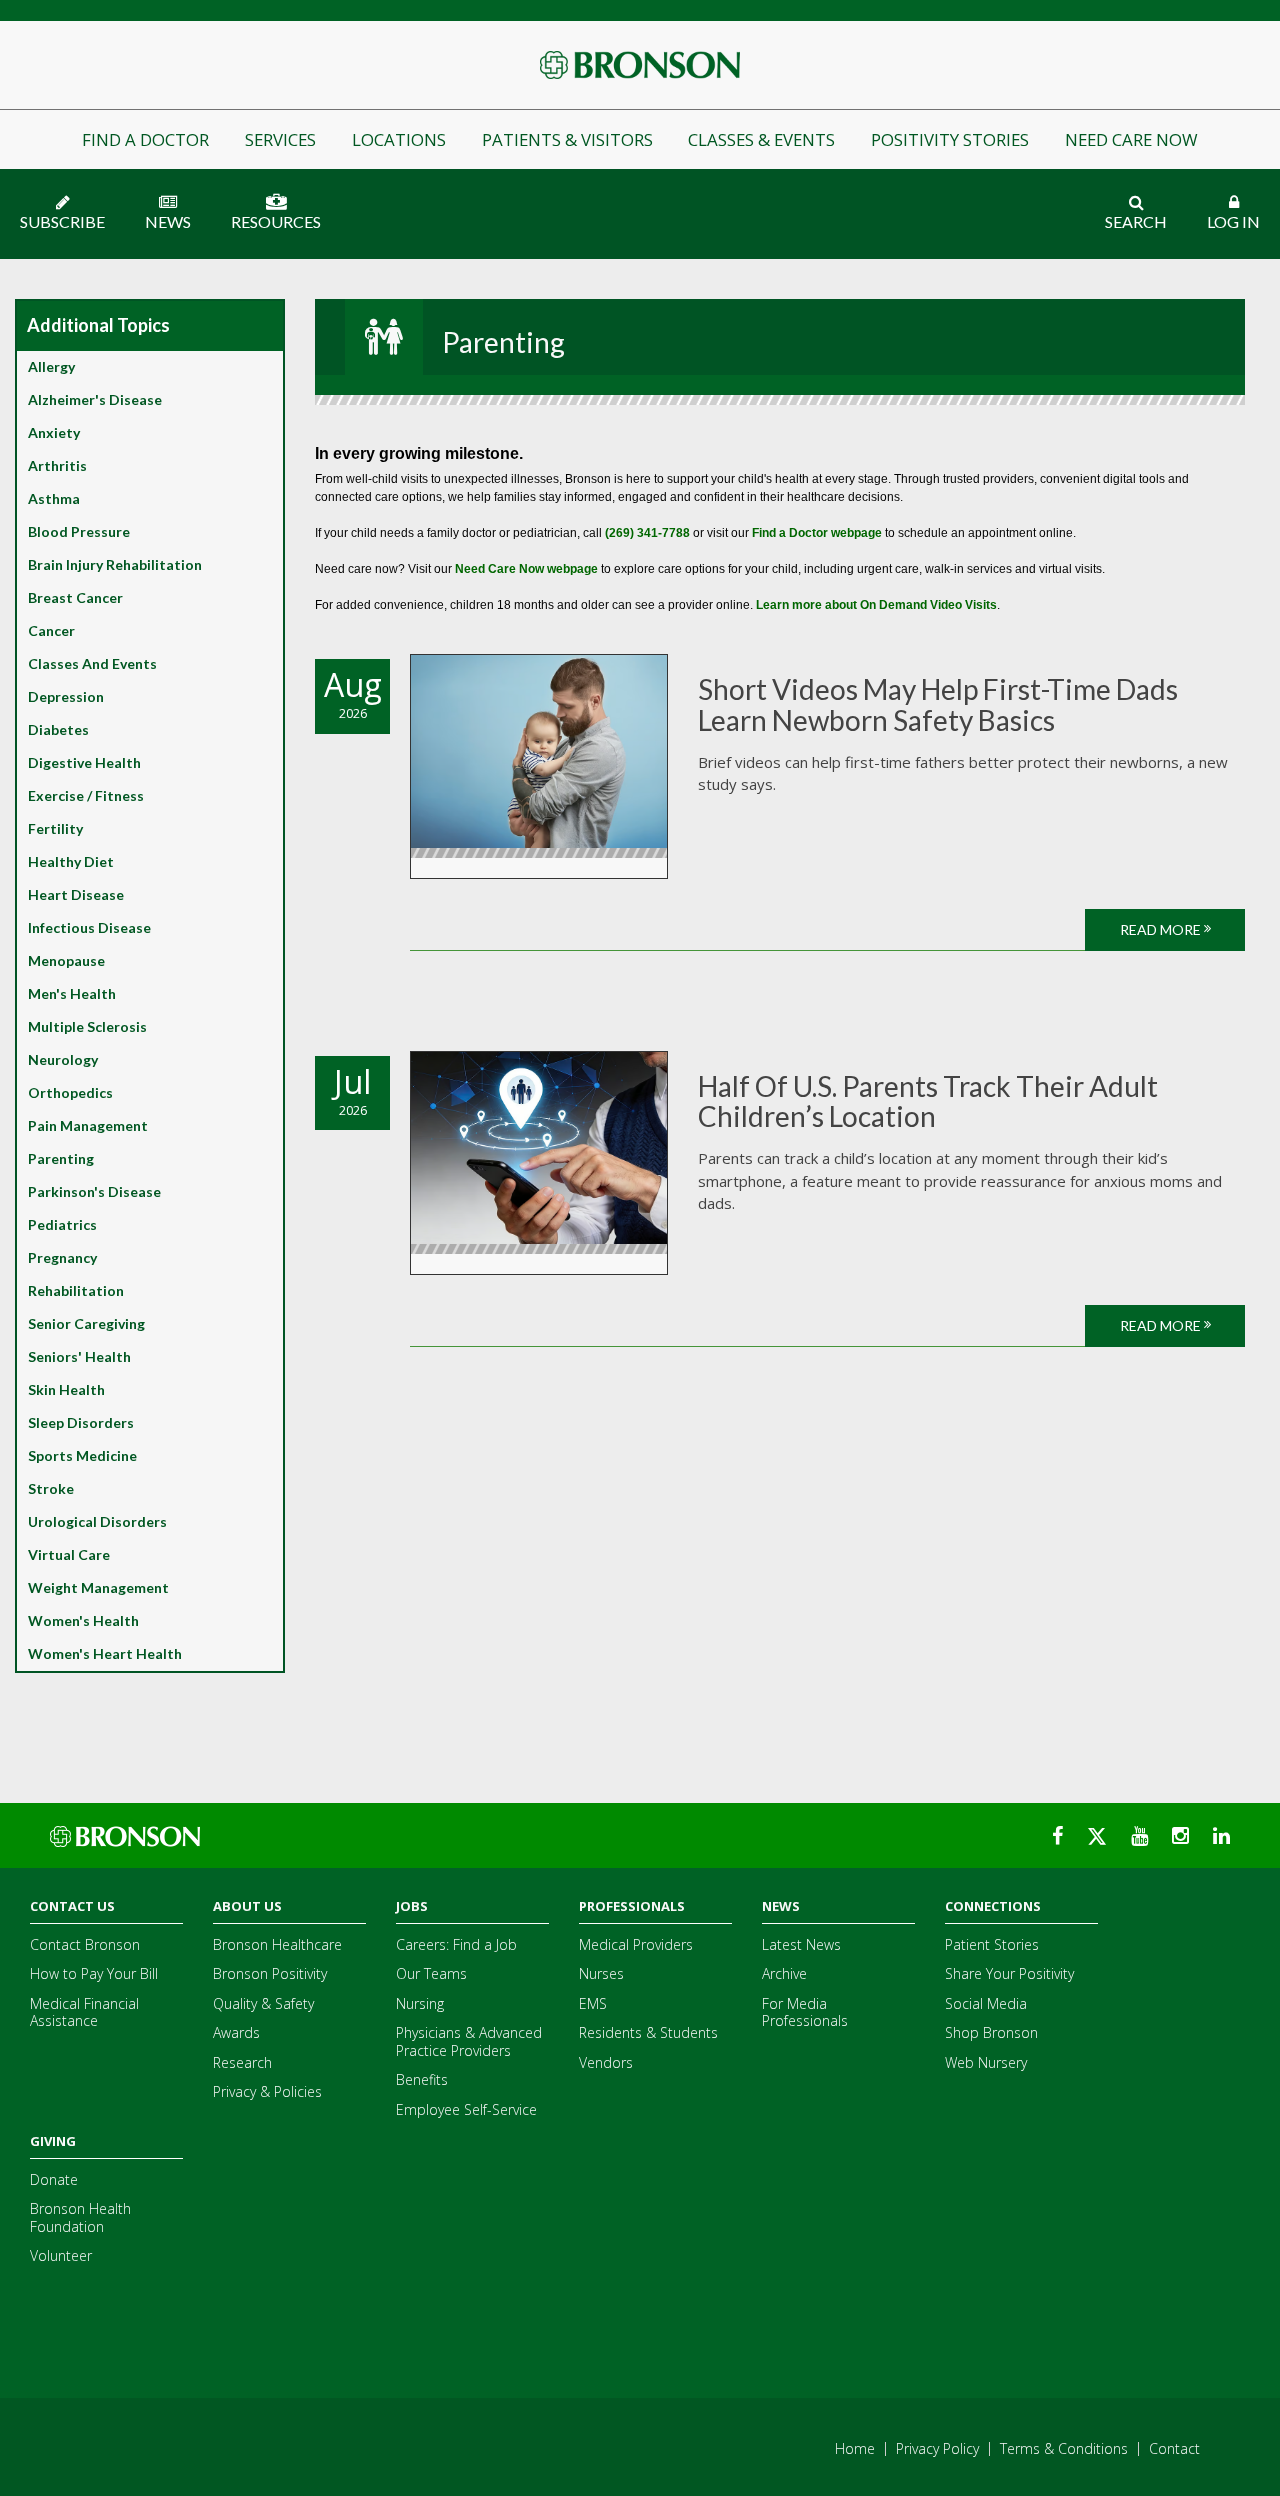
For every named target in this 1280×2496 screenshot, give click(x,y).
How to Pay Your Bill (94, 1973)
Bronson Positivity (270, 1973)
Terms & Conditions (1064, 2449)
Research (242, 2062)
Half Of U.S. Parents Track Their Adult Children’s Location (928, 1101)
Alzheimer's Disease (95, 399)
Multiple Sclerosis (87, 1026)
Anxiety (54, 432)
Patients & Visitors (567, 139)
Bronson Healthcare (277, 1944)
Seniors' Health (79, 1356)
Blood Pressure (79, 531)
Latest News (801, 1944)
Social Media (986, 2003)
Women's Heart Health (105, 1653)
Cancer (51, 630)
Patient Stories (992, 1944)
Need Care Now (1131, 139)
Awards (236, 2032)
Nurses (601, 1973)
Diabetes (58, 729)
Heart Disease (76, 894)
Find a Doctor (145, 139)
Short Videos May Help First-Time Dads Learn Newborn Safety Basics (938, 704)
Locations (399, 139)
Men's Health (72, 993)
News (168, 221)
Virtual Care (69, 1554)
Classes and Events (92, 663)
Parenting (61, 1158)
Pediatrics (62, 1224)
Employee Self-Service (466, 2109)
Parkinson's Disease (94, 1191)
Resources (276, 221)
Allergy (51, 366)
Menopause (66, 960)
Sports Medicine (82, 1455)
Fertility (55, 828)
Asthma (54, 498)
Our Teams (431, 1973)
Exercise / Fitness (86, 795)
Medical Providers (636, 1944)
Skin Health (66, 1389)
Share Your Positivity (1009, 1973)
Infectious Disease (89, 927)
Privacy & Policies (267, 2091)
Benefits (422, 2079)
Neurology (63, 1059)
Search (1136, 221)
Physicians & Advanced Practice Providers (469, 2041)
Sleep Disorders (81, 1422)
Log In (1233, 221)
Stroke (51, 1488)
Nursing (420, 2003)
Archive (784, 1973)
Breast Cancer (75, 597)
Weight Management (98, 1587)
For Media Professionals (805, 2012)
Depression (66, 696)
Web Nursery (986, 2062)
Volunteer (61, 2255)
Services (280, 139)
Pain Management (88, 1125)
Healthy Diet (71, 861)
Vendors (606, 2062)
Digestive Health (84, 762)
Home (855, 2449)
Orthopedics (70, 1092)
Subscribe (62, 221)
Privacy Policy (937, 2449)
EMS (593, 2003)
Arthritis (57, 465)
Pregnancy (62, 1257)
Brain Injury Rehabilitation (115, 564)
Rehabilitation (76, 1290)
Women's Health (83, 1620)
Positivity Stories (950, 139)
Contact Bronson (85, 1944)
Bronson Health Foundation (80, 2217)
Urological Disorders (97, 1521)
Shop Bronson (991, 2032)
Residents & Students (648, 2032)
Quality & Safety (263, 2003)
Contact (1174, 2449)
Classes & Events (761, 139)
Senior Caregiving (86, 1323)
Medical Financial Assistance (84, 2012)
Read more (1162, 929)
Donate (54, 2179)
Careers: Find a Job (456, 1944)
